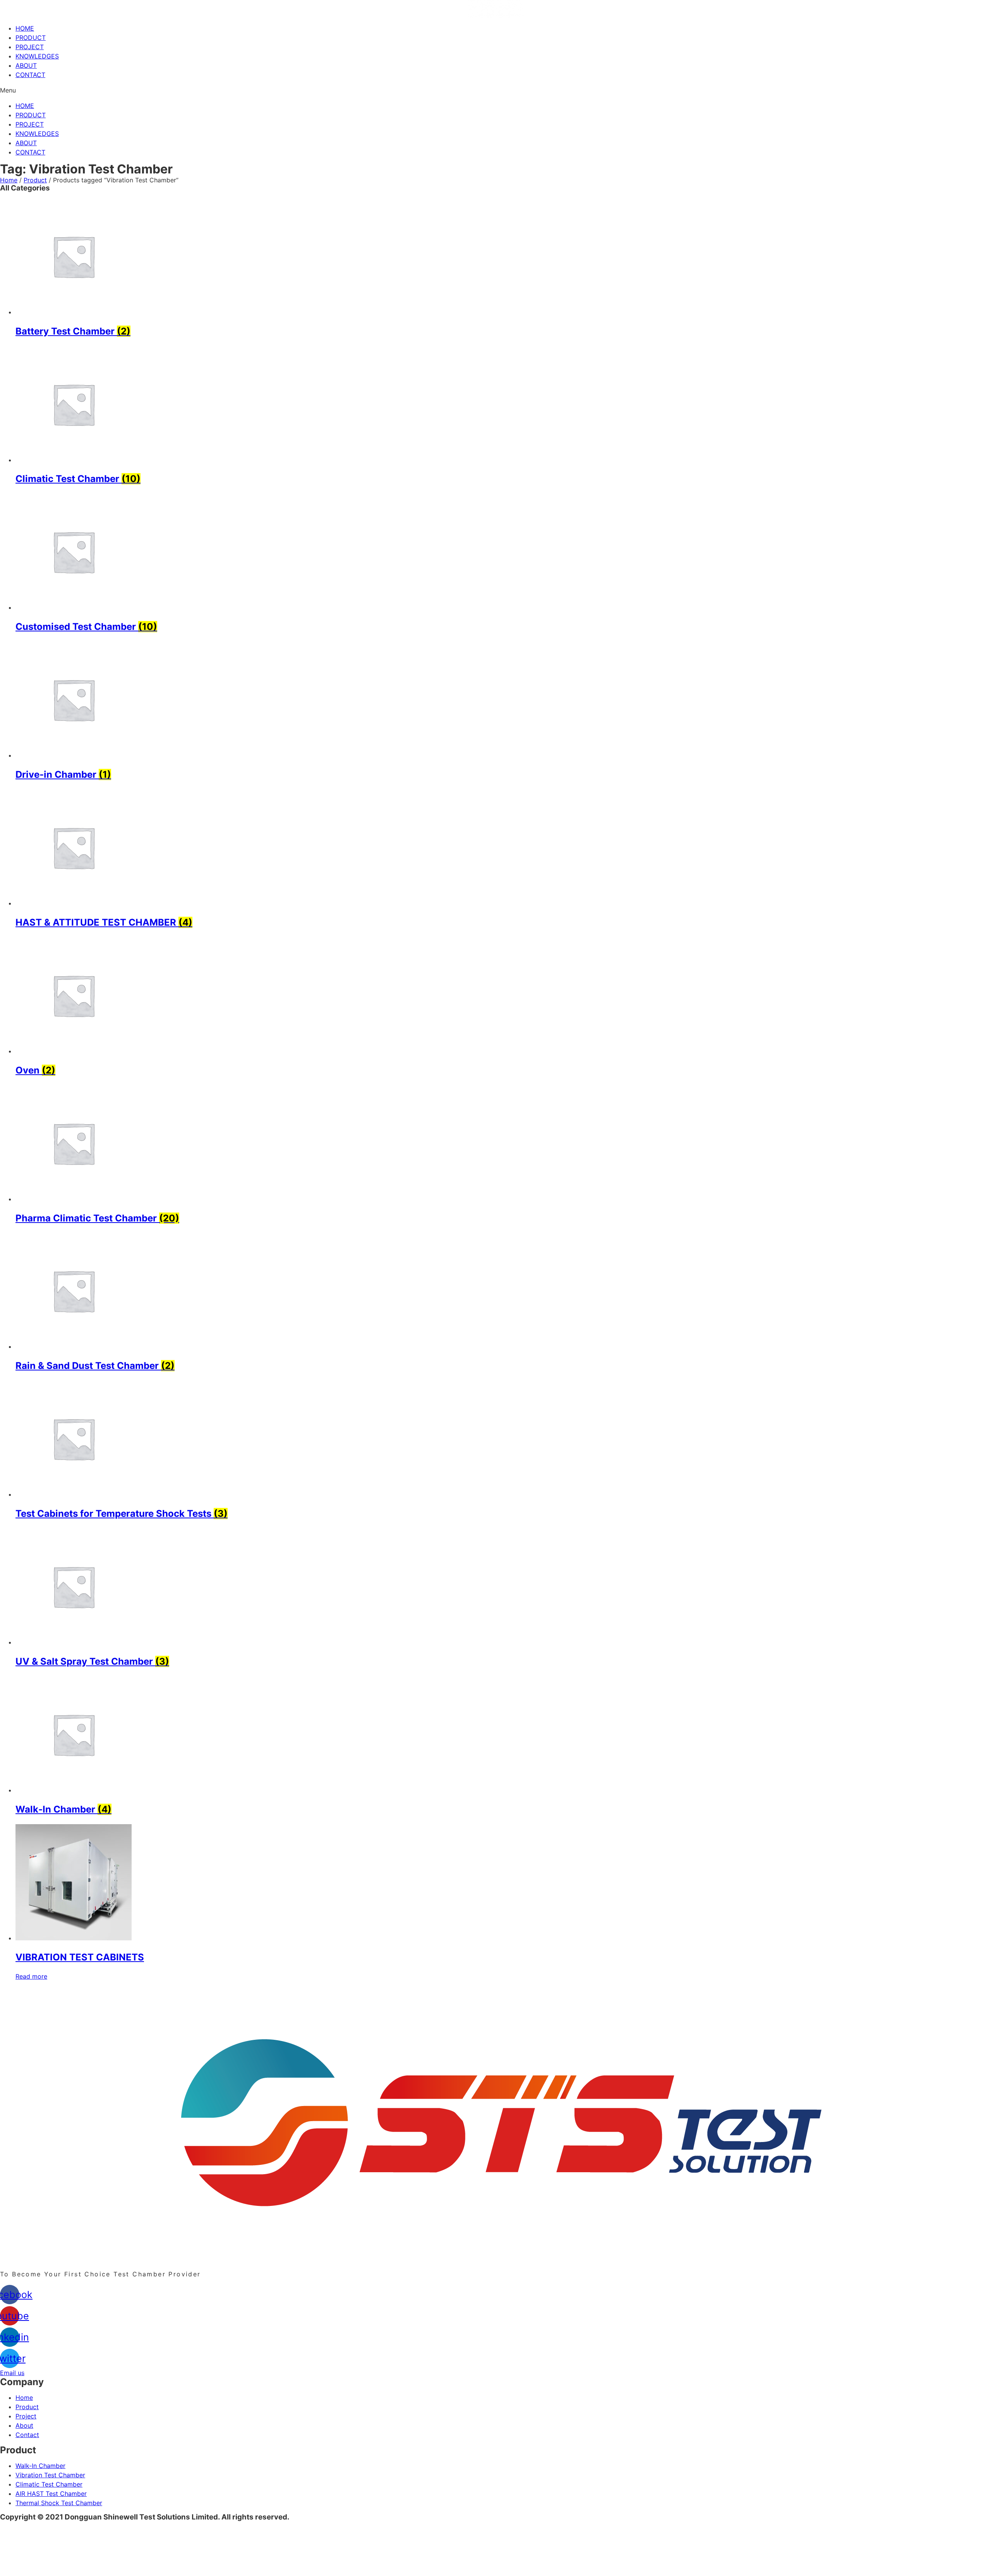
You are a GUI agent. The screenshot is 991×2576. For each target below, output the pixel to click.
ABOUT (26, 65)
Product (35, 180)
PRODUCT (31, 38)
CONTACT (30, 75)
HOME (25, 28)
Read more (31, 1976)
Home (9, 180)
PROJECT (30, 47)
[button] (495, 90)
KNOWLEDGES (37, 56)
